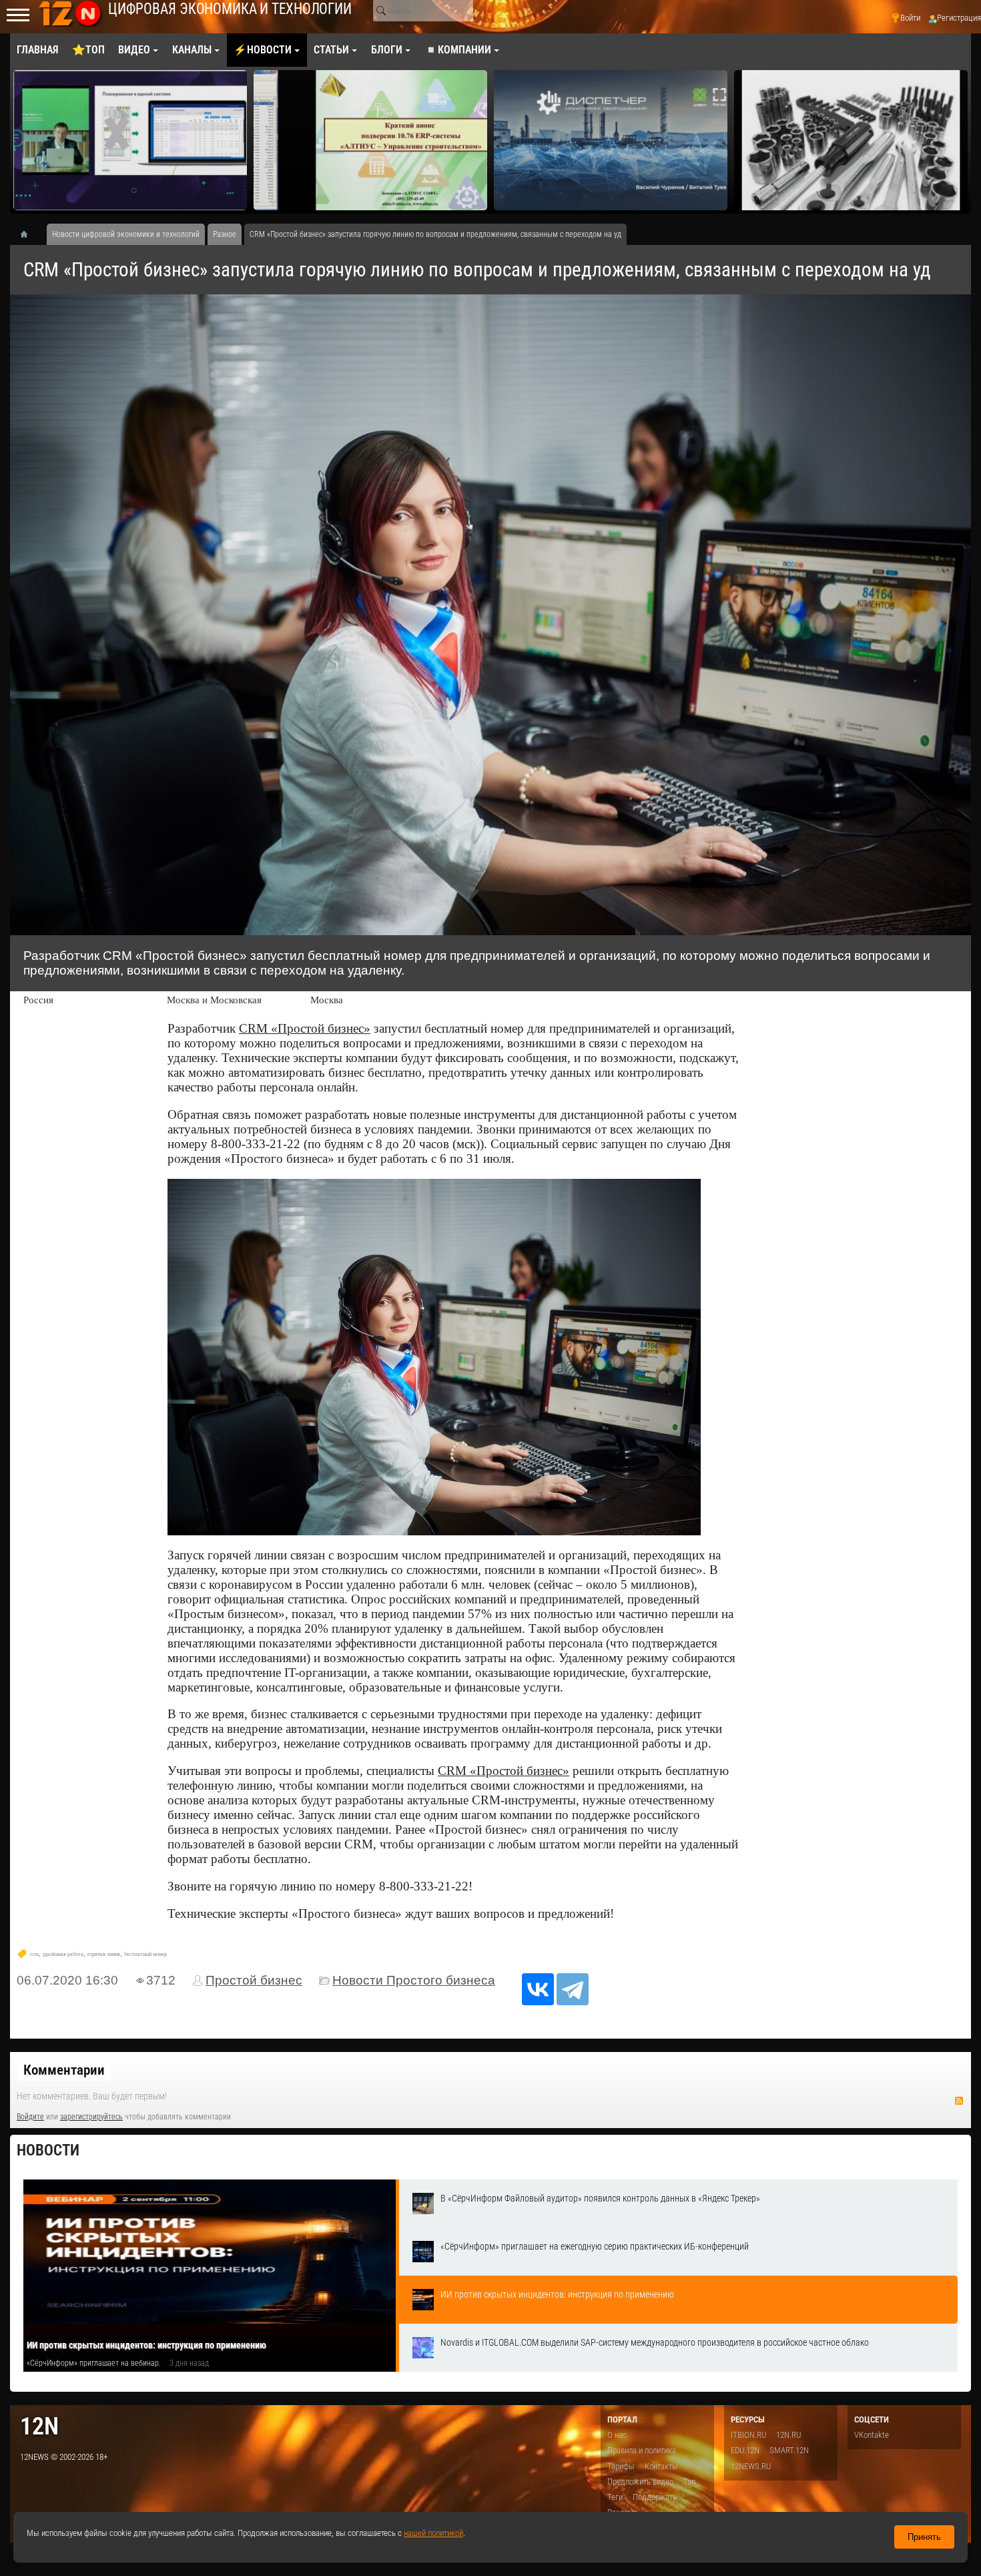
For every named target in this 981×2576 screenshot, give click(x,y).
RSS (959, 2101)
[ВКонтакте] (538, 1989)
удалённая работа (63, 1954)
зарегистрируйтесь (91, 2117)
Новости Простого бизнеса (414, 1980)
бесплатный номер (145, 1954)
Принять (924, 2537)
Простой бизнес (254, 1980)
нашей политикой (433, 2533)
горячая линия (104, 1954)
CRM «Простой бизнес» (305, 1028)
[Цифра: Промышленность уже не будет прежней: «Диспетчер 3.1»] (370, 140)
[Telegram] (573, 1989)
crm (34, 1954)
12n (39, 2426)
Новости (48, 2150)
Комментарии (64, 2070)
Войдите (30, 2117)
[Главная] (29, 234)
